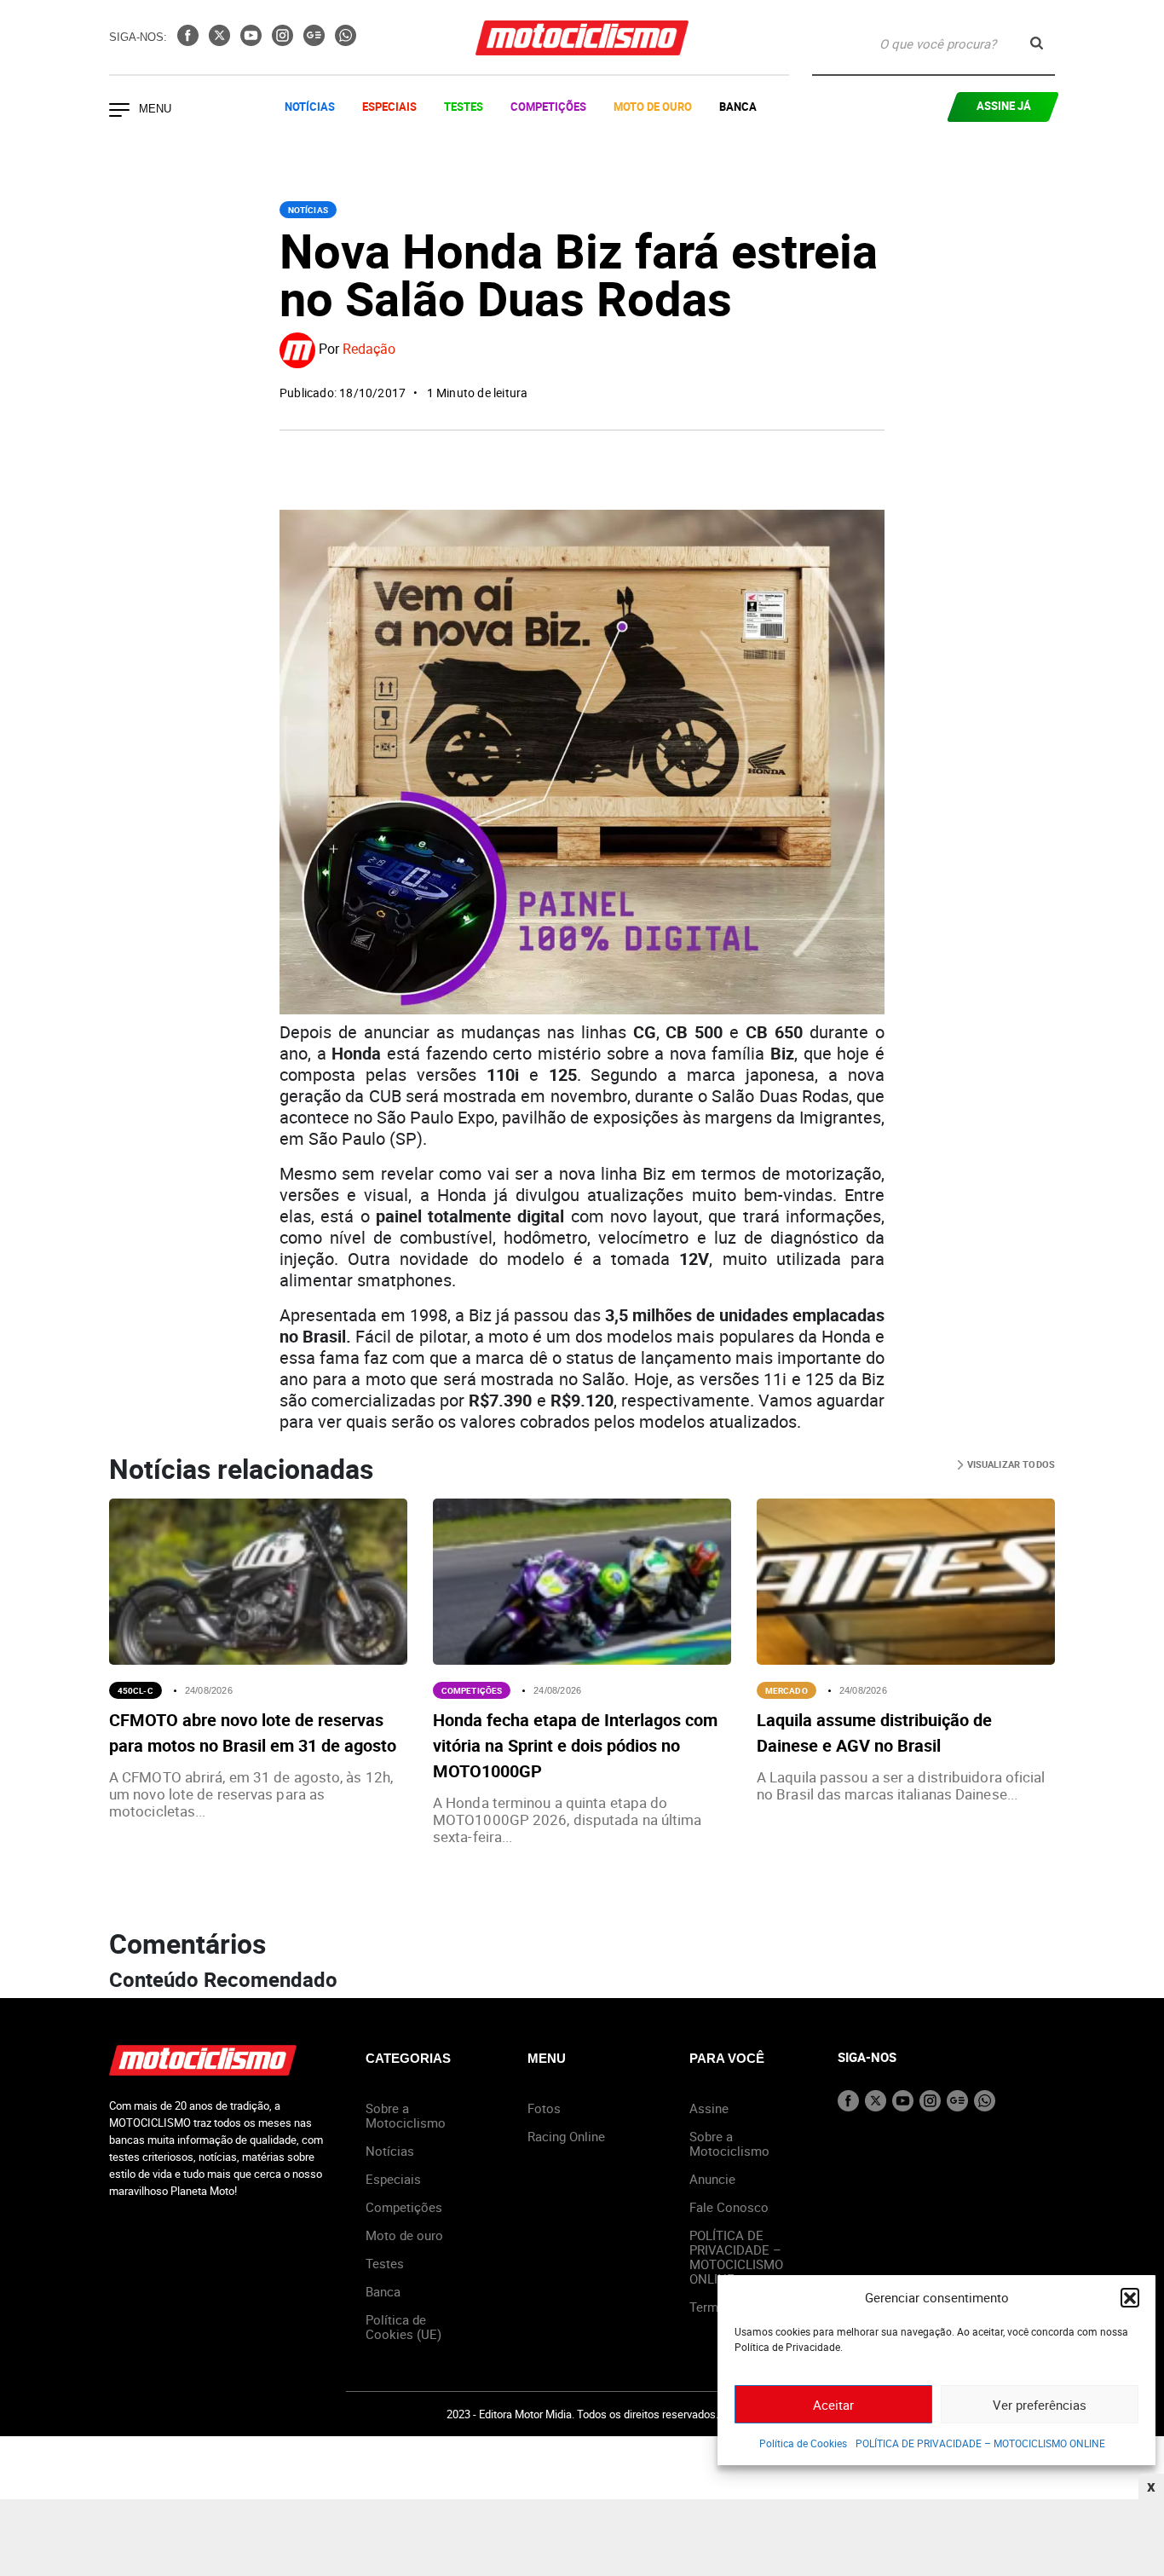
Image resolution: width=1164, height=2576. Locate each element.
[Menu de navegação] (119, 112)
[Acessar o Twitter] (221, 41)
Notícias (310, 107)
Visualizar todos (1009, 1464)
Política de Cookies (803, 2443)
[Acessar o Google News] (316, 41)
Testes (464, 107)
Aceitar (833, 2405)
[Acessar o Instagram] (284, 41)
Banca (738, 107)
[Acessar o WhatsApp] (346, 41)
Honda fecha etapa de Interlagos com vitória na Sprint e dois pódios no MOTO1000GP (575, 1745)
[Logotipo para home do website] (582, 38)
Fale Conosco (729, 2207)
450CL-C (135, 1690)
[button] (1130, 2297)
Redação (369, 349)
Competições (548, 107)
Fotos (544, 2108)
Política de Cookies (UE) (403, 2327)
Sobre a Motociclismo (406, 2115)
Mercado (787, 1690)
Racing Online (566, 2136)
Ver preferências (1040, 2405)
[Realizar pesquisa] (1037, 43)
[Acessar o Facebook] (190, 41)
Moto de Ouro (653, 107)
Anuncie (712, 2179)
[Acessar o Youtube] (253, 41)
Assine (709, 2108)
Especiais (389, 107)
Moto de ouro (404, 2235)
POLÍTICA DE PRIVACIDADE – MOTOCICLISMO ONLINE (980, 2443)
